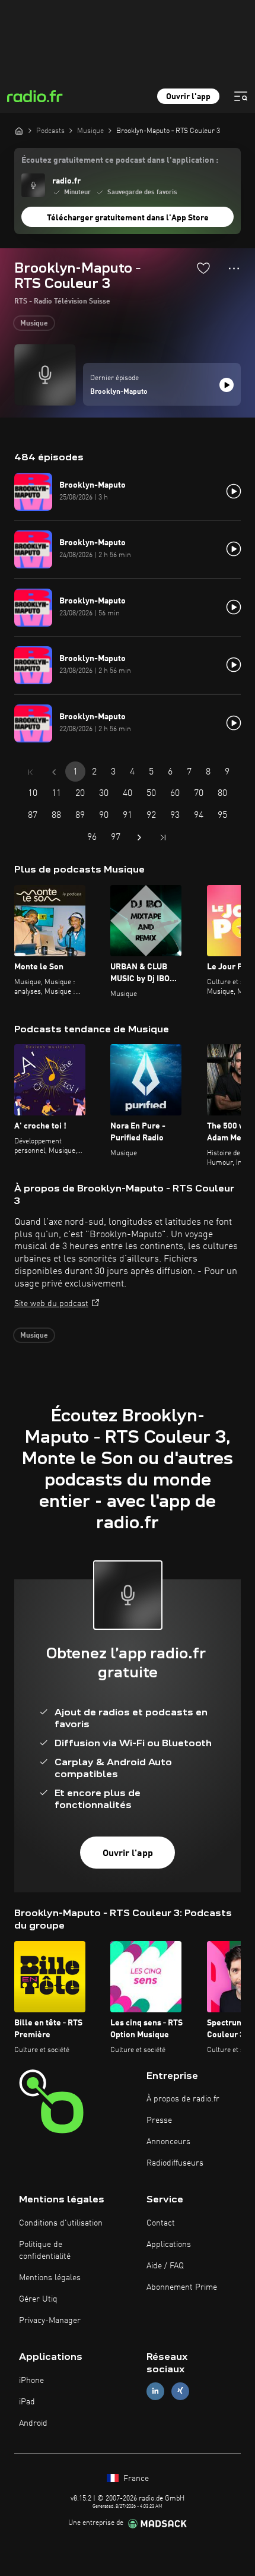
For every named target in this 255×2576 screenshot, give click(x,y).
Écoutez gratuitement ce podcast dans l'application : (120, 160)
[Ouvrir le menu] (241, 96)
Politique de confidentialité (45, 2251)
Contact (161, 2223)
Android (33, 2423)
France (135, 2479)
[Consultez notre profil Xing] (180, 2391)
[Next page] (139, 837)
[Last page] (163, 837)
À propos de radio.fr (183, 2099)
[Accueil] (19, 131)
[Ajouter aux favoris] (203, 268)
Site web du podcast (51, 1304)
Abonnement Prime (182, 2287)
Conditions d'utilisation (61, 2223)
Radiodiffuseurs (175, 2163)
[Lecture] (227, 385)
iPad (27, 2402)
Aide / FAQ (165, 2266)
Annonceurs (168, 2142)
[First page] (30, 772)
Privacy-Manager (50, 2321)
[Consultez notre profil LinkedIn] (155, 2391)
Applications (169, 2245)
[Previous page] (54, 772)
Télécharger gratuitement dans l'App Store (128, 218)
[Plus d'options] (234, 268)
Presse (159, 2120)
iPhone (31, 2381)
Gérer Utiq (38, 2299)
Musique (34, 324)
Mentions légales (50, 2278)
